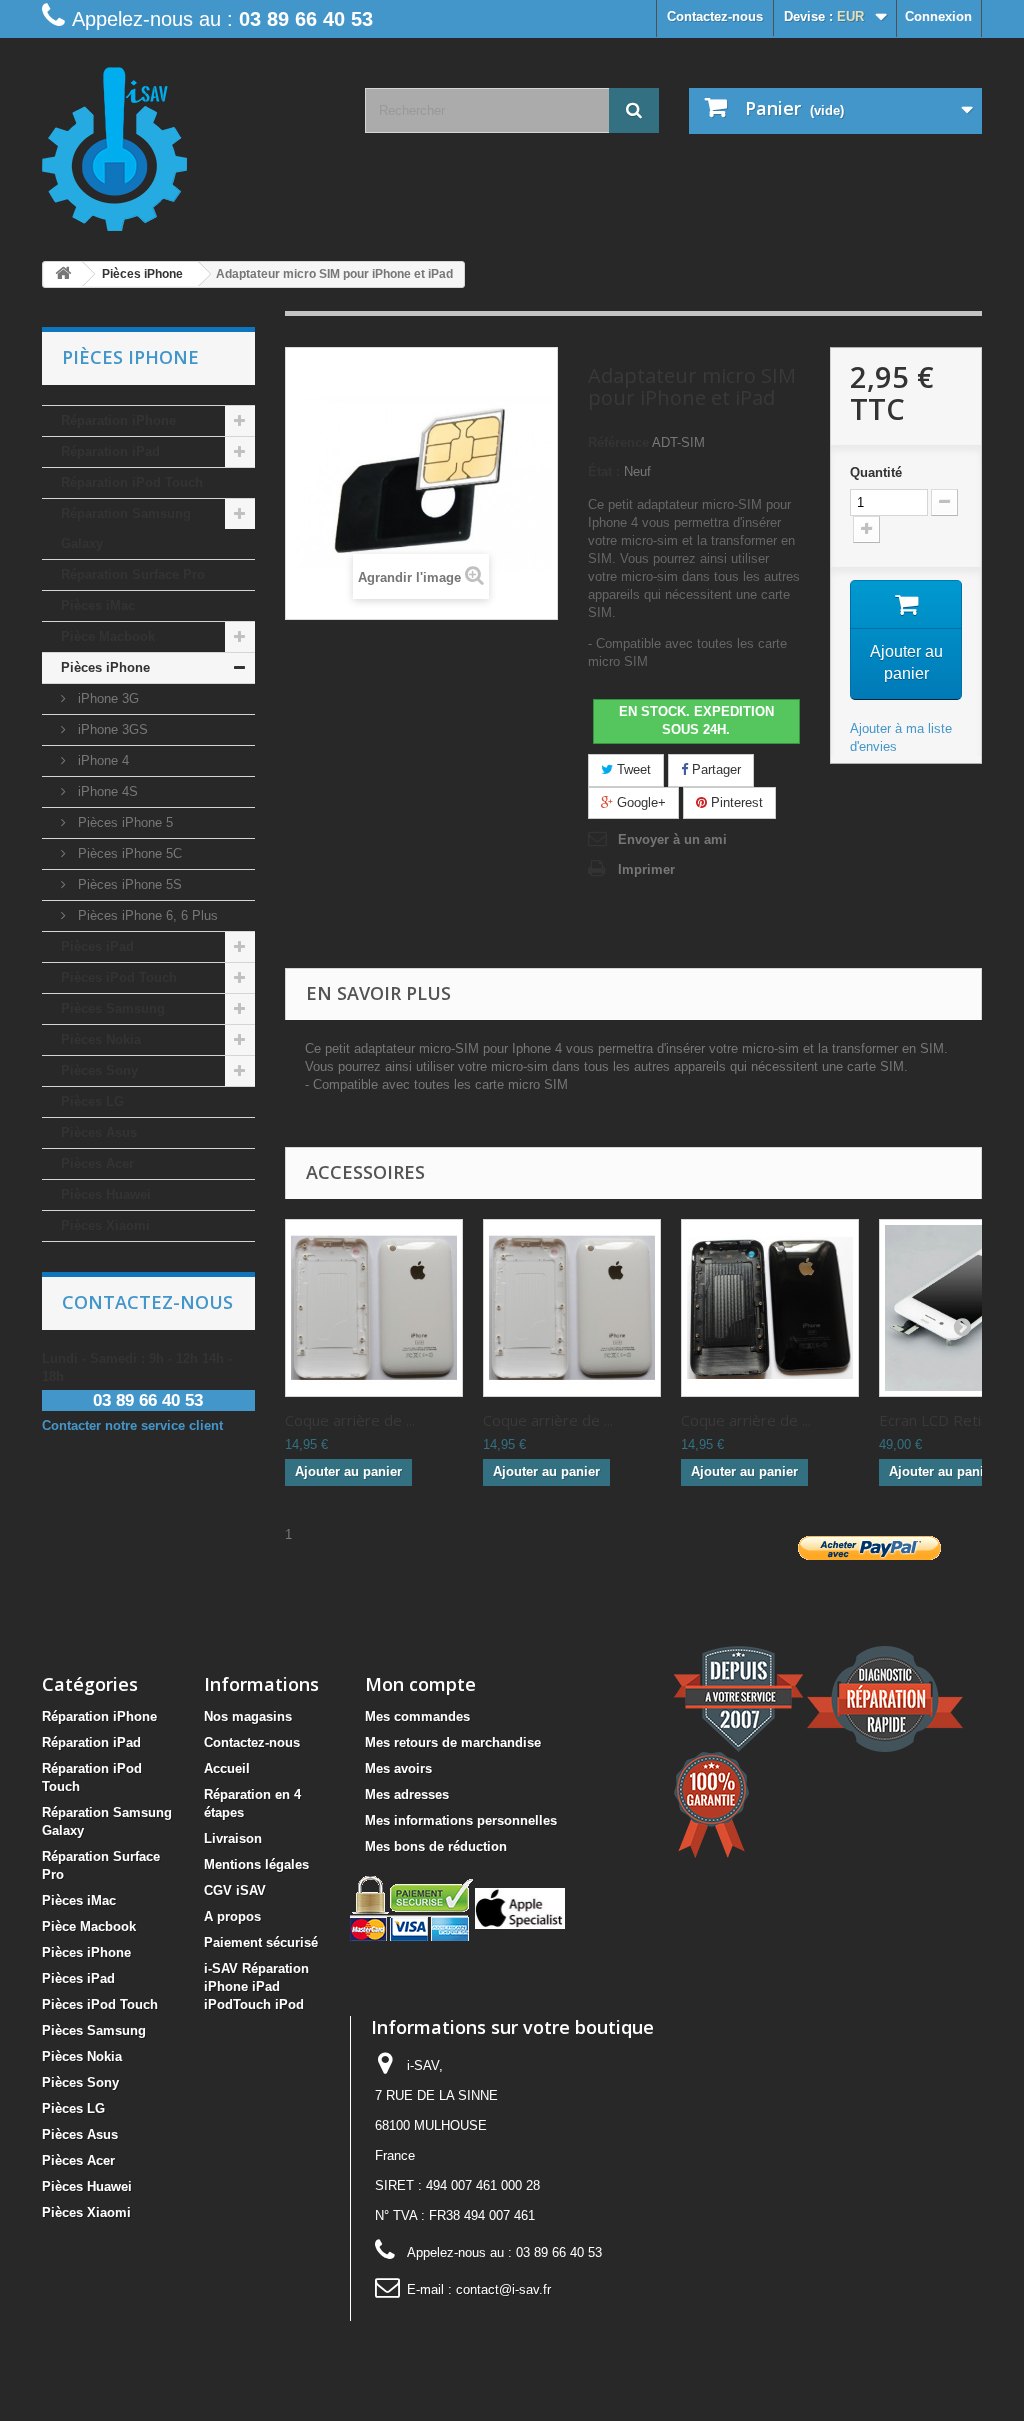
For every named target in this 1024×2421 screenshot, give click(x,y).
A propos (232, 1916)
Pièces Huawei (106, 1194)
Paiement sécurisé (261, 1942)
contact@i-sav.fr (503, 2289)
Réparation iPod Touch (132, 482)
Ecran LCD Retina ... (944, 1420)
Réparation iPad (110, 451)
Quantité (876, 472)
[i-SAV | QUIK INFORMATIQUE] (188, 142)
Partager (714, 769)
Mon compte (420, 1684)
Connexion (938, 16)
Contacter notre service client (132, 1425)
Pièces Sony (99, 1070)
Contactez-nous (715, 16)
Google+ (639, 802)
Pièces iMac (98, 605)
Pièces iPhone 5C (128, 853)
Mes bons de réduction (436, 1846)
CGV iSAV (235, 1890)
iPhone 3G (106, 698)
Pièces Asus (99, 1132)
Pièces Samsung (113, 1008)
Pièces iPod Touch (119, 977)
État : (604, 471)
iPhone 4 (101, 760)
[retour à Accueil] (63, 274)
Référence (618, 442)
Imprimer (646, 869)
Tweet (632, 769)
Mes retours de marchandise (453, 1742)
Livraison (233, 1838)
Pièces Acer (97, 1163)
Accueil (227, 1768)
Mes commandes (417, 1716)
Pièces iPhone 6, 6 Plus (146, 915)
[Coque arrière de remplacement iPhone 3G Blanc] (374, 1308)
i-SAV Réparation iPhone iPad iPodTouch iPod (256, 1986)
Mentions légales (256, 1864)
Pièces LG (92, 1101)
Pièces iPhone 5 (123, 822)
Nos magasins (248, 1716)
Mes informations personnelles (461, 1820)
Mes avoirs (398, 1768)
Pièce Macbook (108, 636)
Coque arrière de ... (350, 1420)
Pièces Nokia (101, 1039)
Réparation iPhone (118, 420)
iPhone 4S (106, 791)
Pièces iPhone (105, 667)
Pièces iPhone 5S (128, 884)
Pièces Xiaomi (105, 1225)
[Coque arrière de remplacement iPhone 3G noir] (770, 1308)
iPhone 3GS (111, 729)
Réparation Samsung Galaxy (126, 528)
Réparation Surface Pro (133, 574)
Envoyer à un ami (672, 839)
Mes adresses (407, 1794)
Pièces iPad (97, 946)
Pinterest (735, 802)
